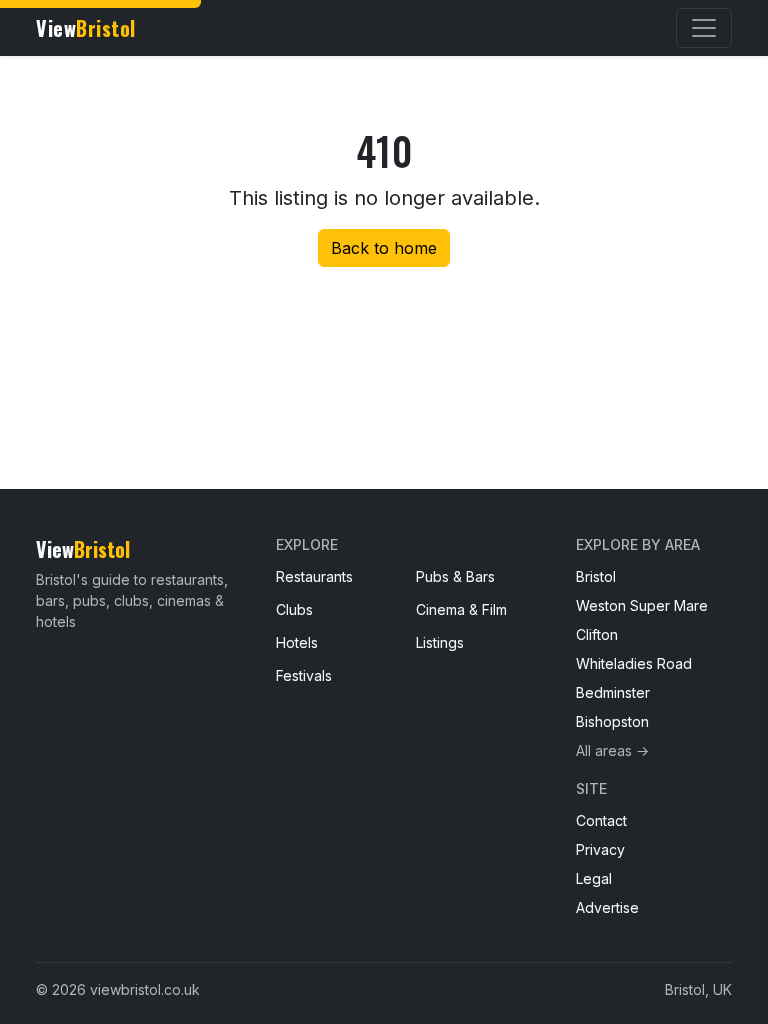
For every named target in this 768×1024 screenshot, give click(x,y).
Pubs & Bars (455, 576)
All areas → (612, 750)
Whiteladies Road (634, 663)
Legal (594, 878)
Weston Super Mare (642, 605)
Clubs (294, 609)
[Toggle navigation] (704, 28)
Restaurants (314, 576)
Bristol (596, 576)
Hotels (297, 642)
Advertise (607, 907)
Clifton (597, 634)
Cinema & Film (461, 609)
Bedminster (613, 692)
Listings (440, 642)
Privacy (600, 849)
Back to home (384, 248)
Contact (601, 820)
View (86, 28)
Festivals (304, 675)
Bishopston (612, 721)
